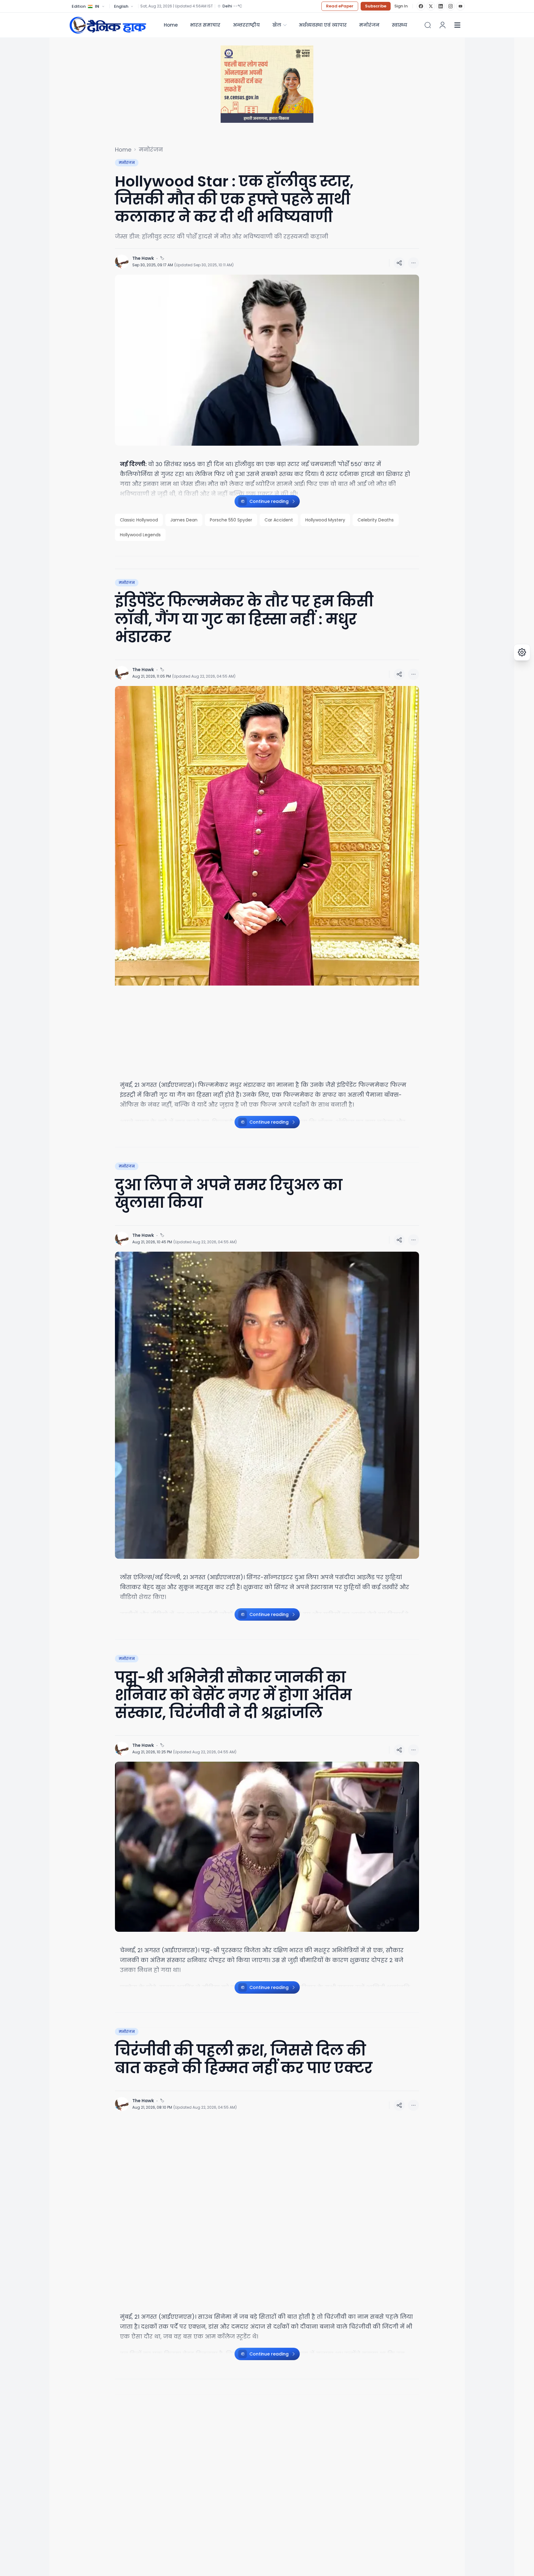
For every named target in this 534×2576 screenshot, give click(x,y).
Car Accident (279, 520)
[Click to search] (428, 25)
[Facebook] (421, 6)
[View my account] (443, 25)
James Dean (184, 520)
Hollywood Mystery (325, 520)
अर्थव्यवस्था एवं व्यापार (323, 25)
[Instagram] (451, 6)
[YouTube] (460, 6)
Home (171, 25)
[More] (399, 263)
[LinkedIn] (441, 6)
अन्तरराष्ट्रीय (246, 25)
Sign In (401, 6)
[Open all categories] (457, 25)
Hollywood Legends (140, 535)
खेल (277, 25)
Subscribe (376, 6)
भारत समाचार (205, 25)
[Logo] (108, 25)
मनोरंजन (369, 25)
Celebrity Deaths (376, 520)
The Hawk (143, 258)
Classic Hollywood (139, 520)
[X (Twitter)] (431, 6)
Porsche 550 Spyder (231, 520)
